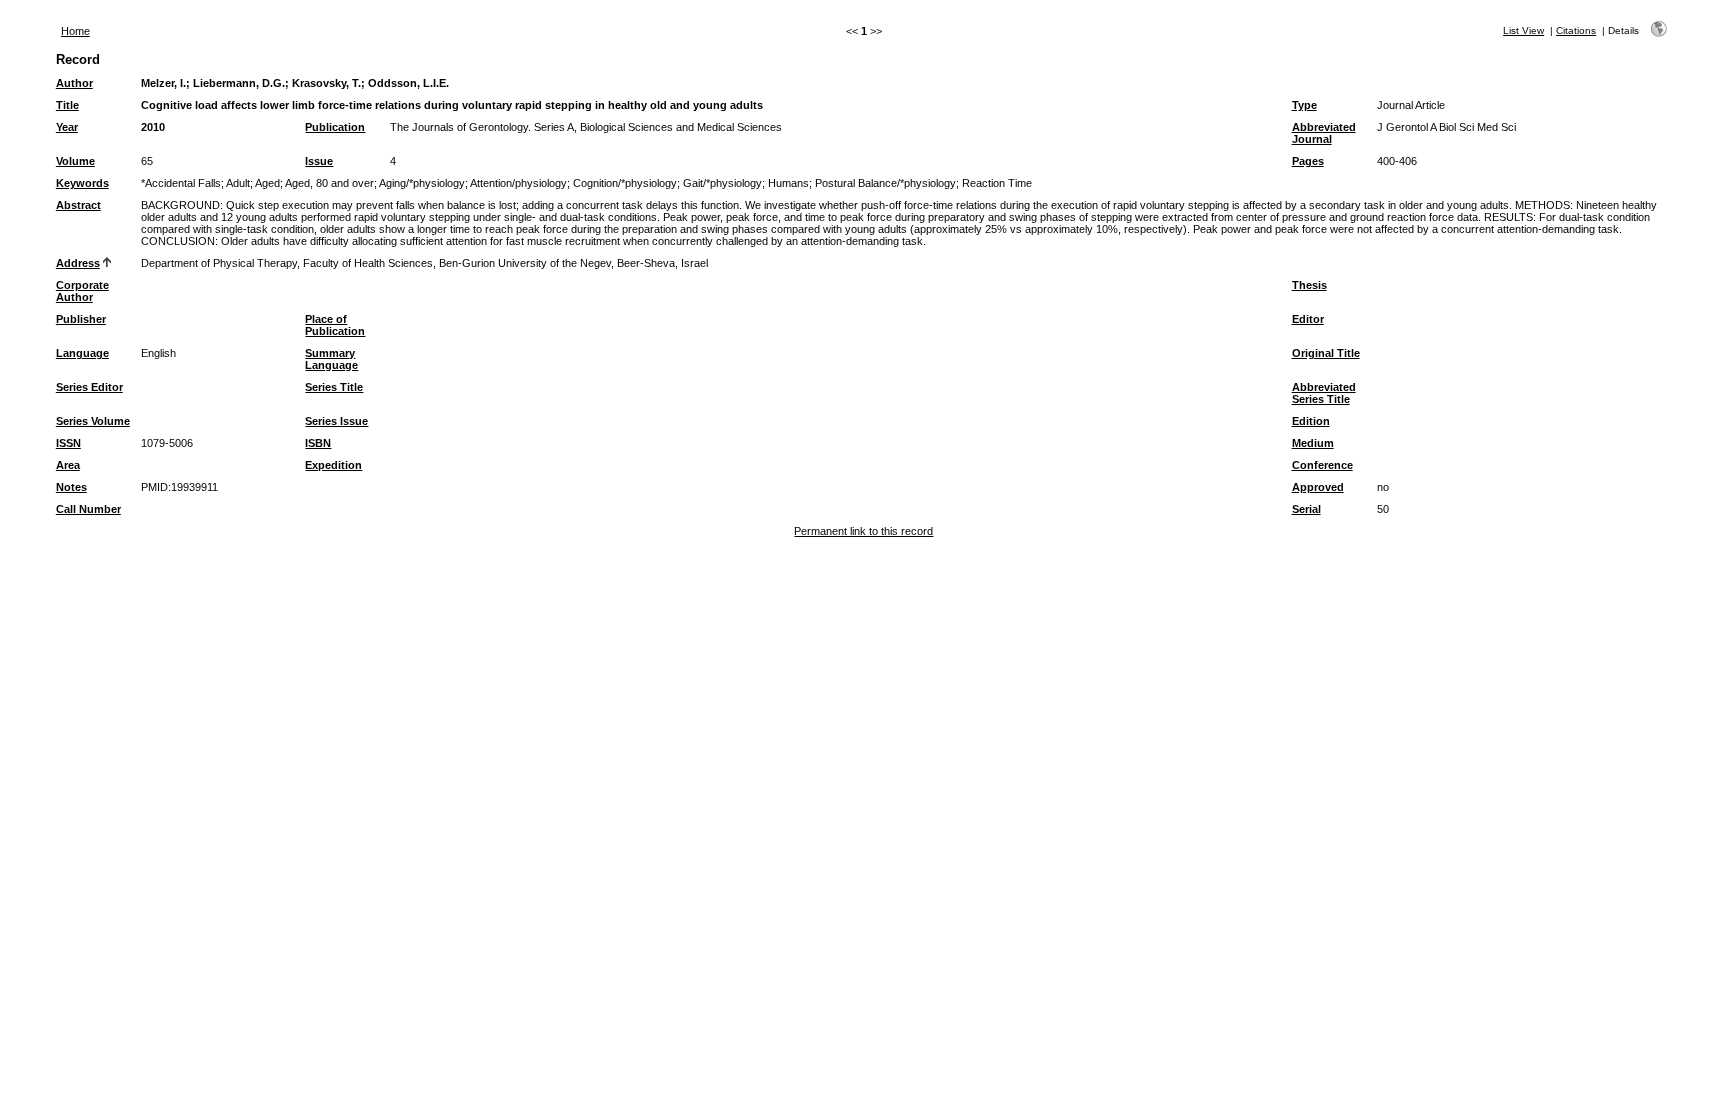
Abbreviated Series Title (1324, 393)
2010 (153, 127)
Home (75, 31)
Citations (1576, 30)
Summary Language (331, 359)
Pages (1308, 161)
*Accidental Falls (181, 183)
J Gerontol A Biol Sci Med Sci (1446, 127)
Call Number (88, 509)
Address (78, 263)
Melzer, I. (163, 83)
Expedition (333, 465)
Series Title (334, 387)
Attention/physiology (518, 183)
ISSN (68, 443)
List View (1523, 30)
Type (1304, 105)
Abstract (78, 205)
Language (82, 353)
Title (67, 105)
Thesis (1309, 285)
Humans (788, 183)
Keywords (82, 183)
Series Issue (336, 421)
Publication (335, 127)
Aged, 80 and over (329, 183)
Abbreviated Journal (1324, 133)
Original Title (1326, 353)
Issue (319, 161)
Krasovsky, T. (326, 83)
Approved (1318, 487)
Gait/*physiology (722, 183)
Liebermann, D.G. (239, 83)
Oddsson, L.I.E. (408, 83)
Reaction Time (997, 183)
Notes (71, 487)
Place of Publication (335, 325)
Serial (1306, 509)
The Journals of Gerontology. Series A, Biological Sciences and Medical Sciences (586, 127)
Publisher (81, 319)
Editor (1308, 319)
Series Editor (89, 387)
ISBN (318, 443)
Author (74, 83)
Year (67, 127)
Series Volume (93, 421)
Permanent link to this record (863, 531)
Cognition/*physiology (625, 183)
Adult (238, 183)
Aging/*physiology (422, 183)
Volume (75, 161)
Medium (1313, 443)
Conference (1322, 465)
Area (68, 465)
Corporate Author (82, 291)
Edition (1311, 421)
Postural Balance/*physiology (885, 183)
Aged (267, 183)
